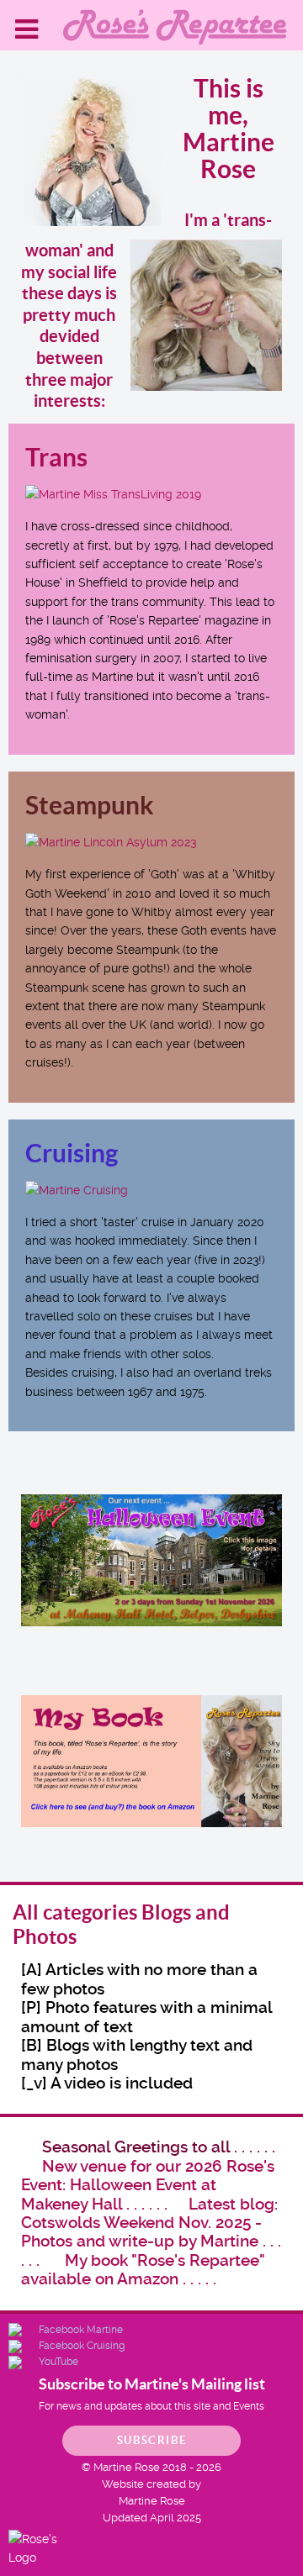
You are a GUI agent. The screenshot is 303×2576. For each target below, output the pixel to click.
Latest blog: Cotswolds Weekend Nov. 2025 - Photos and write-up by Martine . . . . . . (151, 2232)
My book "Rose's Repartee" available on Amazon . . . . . (143, 2270)
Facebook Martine (81, 2330)
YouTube (58, 2362)
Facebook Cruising (82, 2346)
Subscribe (151, 2440)
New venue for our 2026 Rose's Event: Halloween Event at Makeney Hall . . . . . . (148, 2185)
